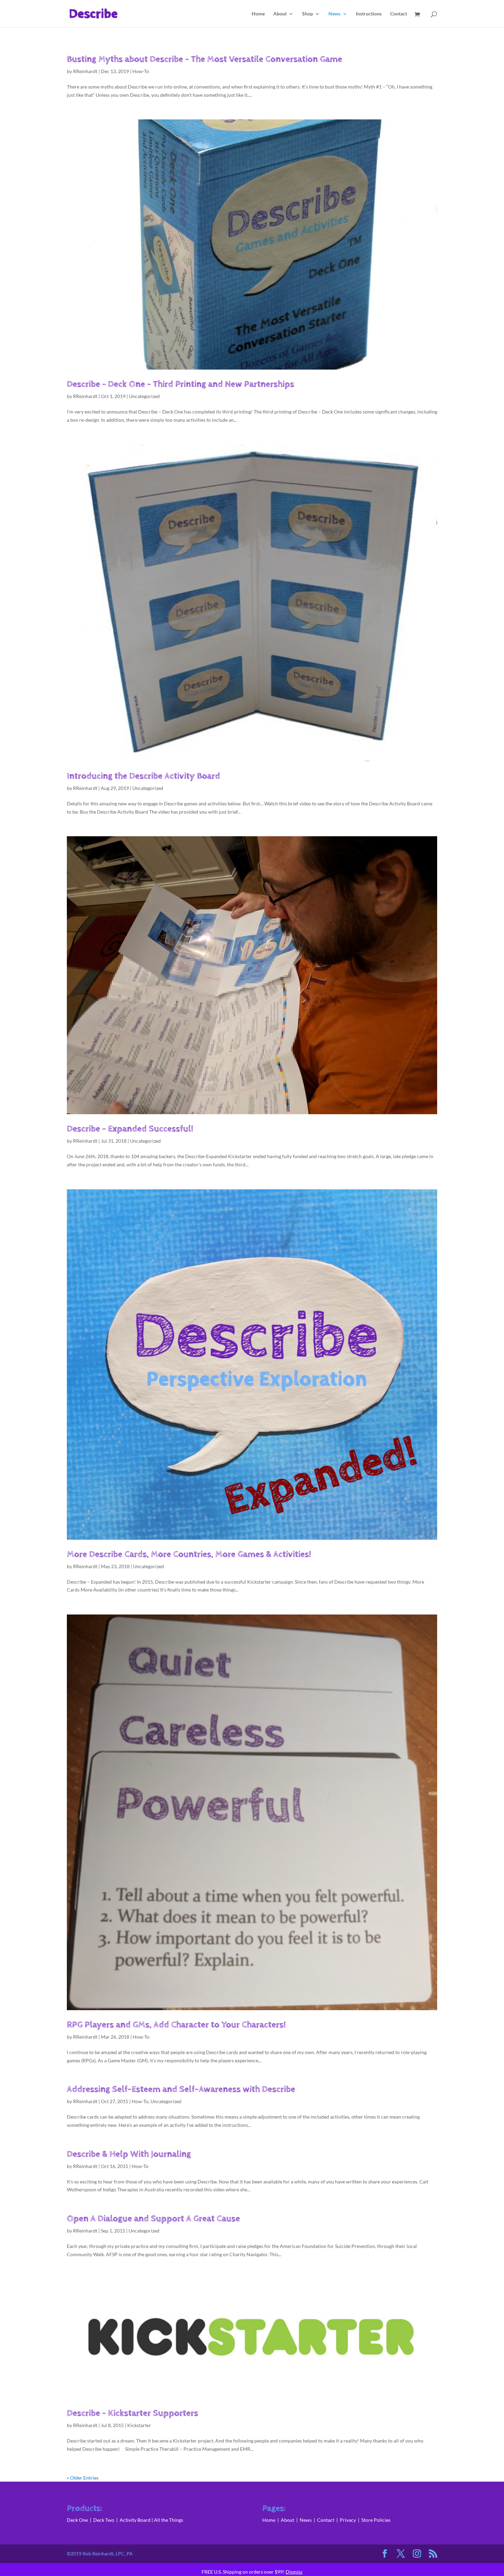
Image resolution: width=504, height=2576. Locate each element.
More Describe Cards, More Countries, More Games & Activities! (189, 1554)
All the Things (169, 2520)
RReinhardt (85, 71)
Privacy (348, 2520)
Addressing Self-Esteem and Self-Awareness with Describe (181, 2089)
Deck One (77, 2520)
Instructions (369, 14)
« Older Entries (83, 2478)
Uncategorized (144, 396)
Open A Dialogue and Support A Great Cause (153, 2219)
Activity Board (135, 2520)
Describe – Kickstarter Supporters (133, 2413)
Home (258, 14)
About (280, 14)
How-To (141, 71)
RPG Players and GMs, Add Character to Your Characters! (176, 2025)
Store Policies (376, 2520)
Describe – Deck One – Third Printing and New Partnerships (181, 384)
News (334, 14)
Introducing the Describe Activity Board (143, 776)
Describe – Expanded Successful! (130, 1129)
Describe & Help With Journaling (129, 2154)
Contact (399, 14)
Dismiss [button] (294, 2572)
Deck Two (104, 2520)
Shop (308, 14)
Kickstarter (139, 2425)
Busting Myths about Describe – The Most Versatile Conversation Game (205, 59)
